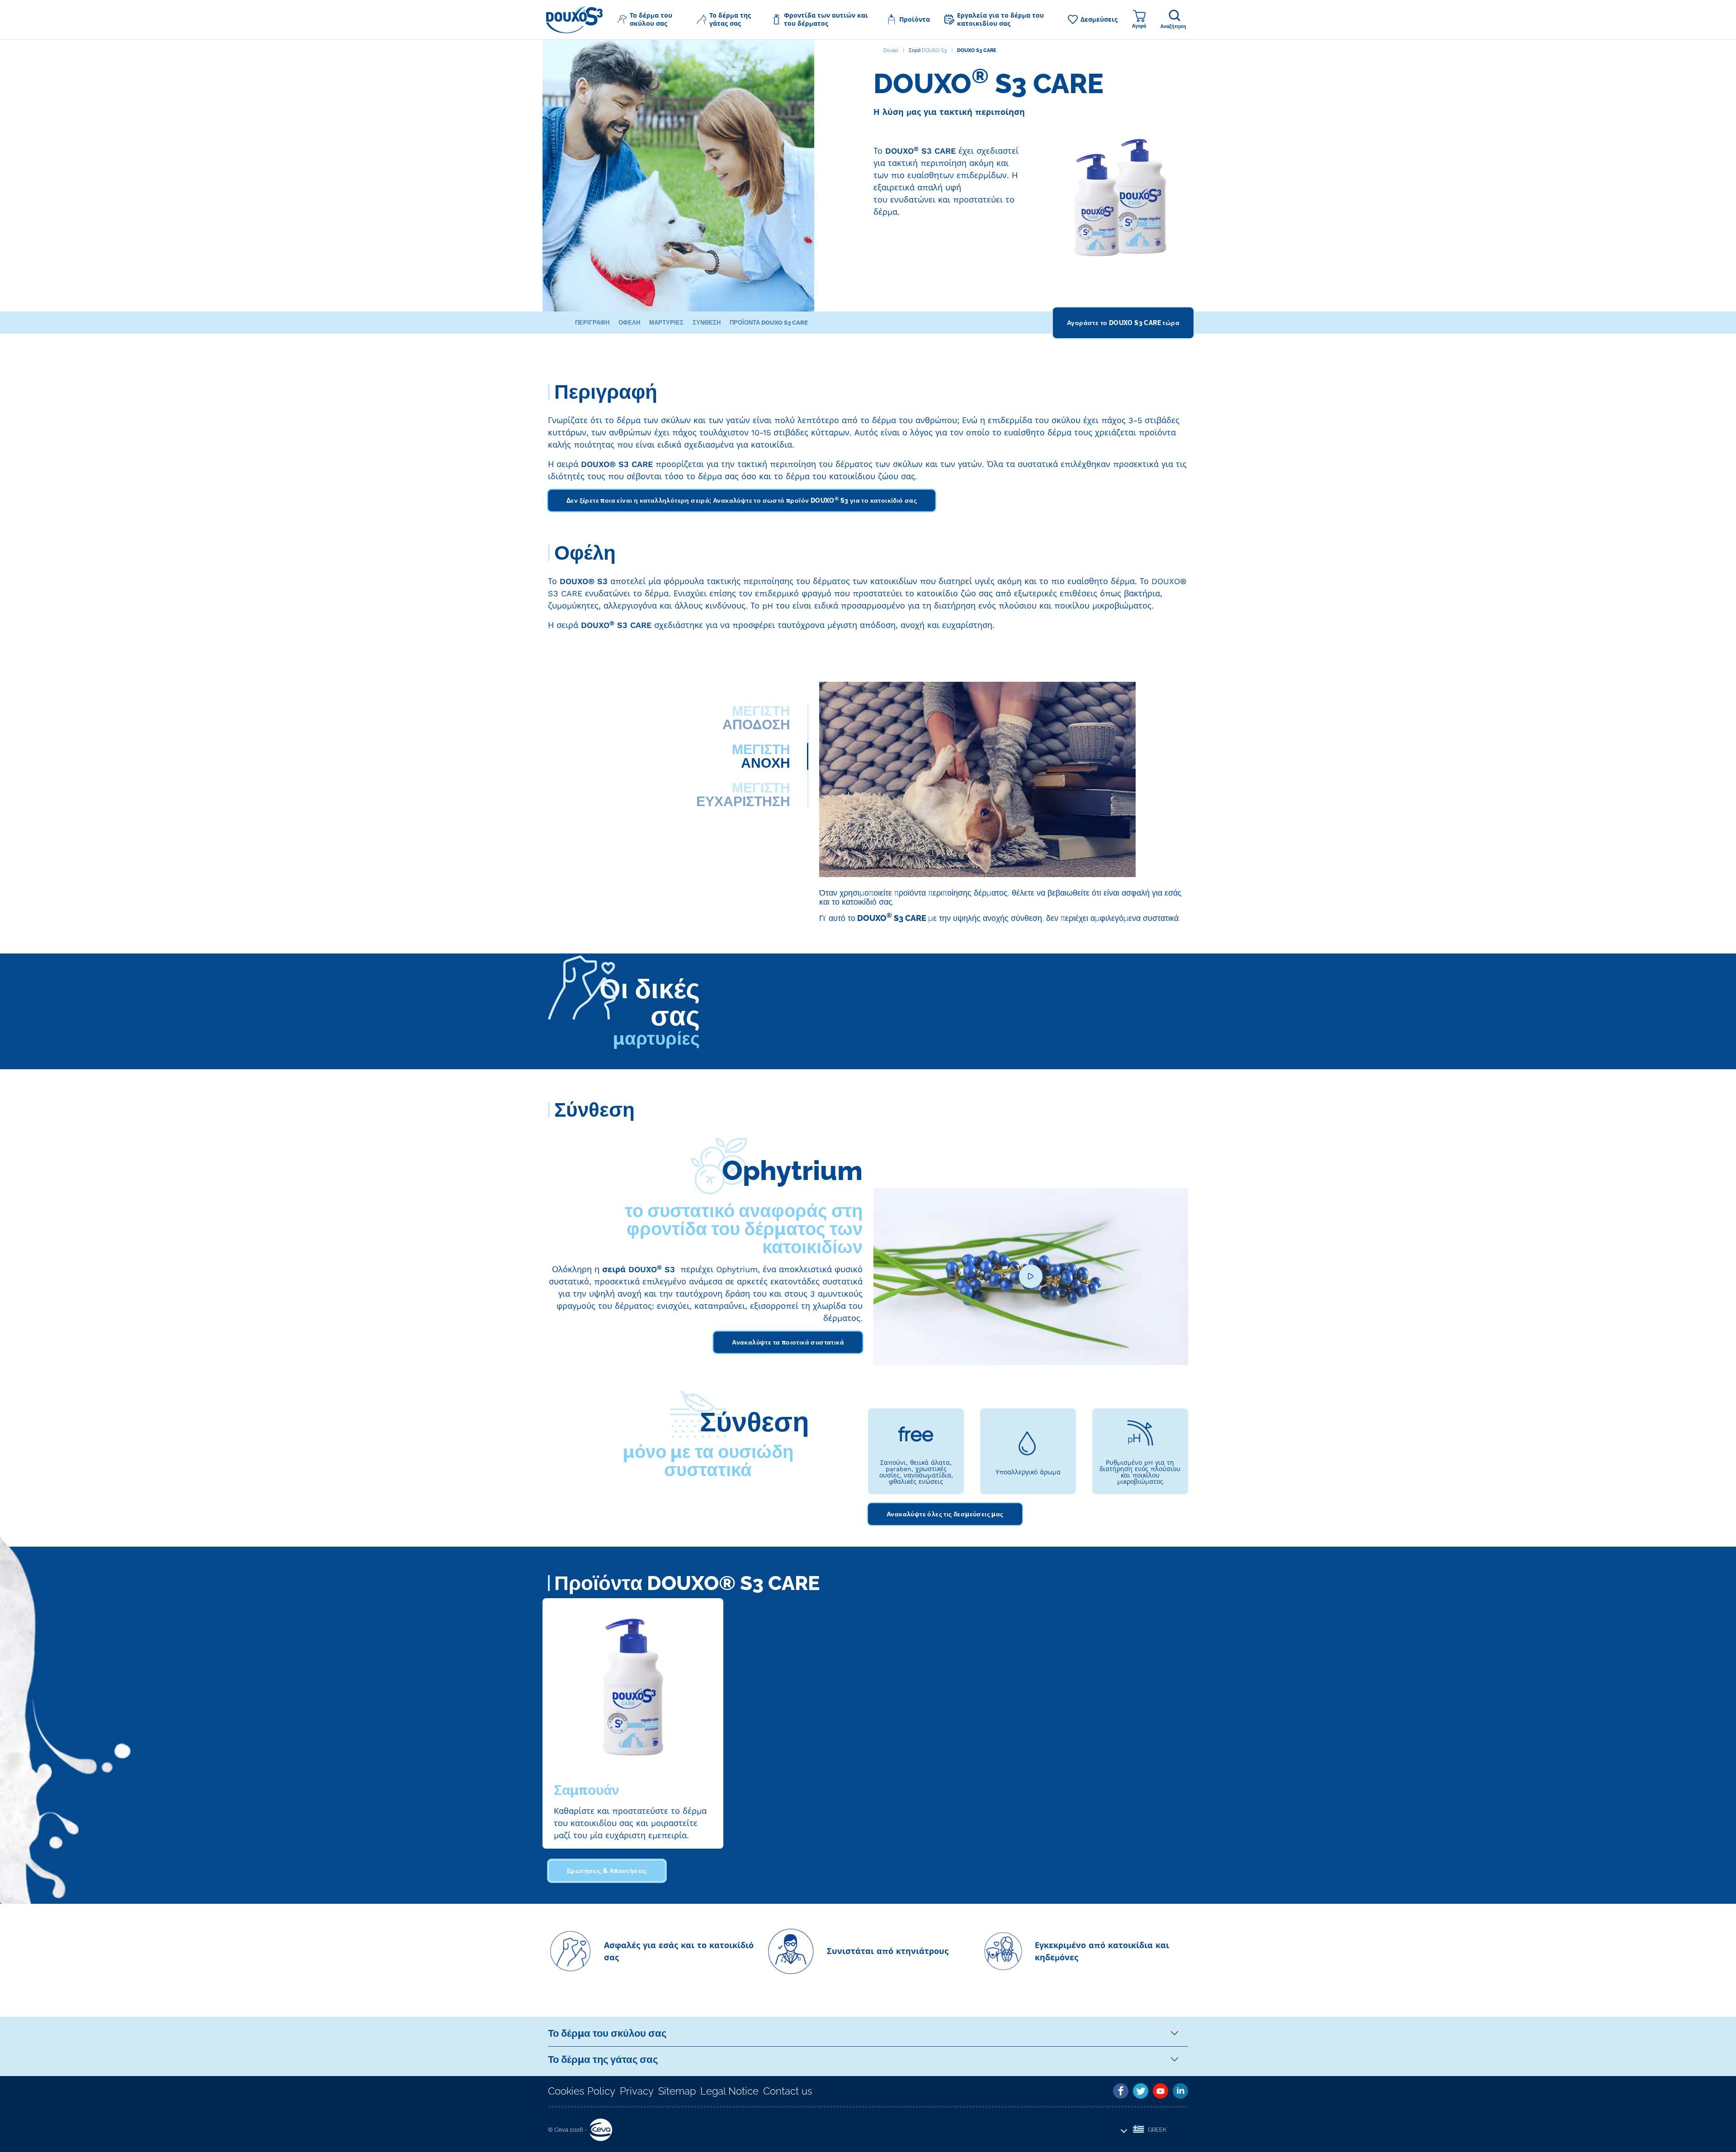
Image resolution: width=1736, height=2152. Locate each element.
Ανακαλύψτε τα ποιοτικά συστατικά (788, 1342)
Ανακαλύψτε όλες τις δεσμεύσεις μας (945, 1514)
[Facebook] (1121, 2091)
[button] (650, 19)
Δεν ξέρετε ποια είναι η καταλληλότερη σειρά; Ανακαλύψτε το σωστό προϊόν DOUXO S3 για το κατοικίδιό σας (742, 500)
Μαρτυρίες (666, 323)
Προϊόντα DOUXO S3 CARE (769, 323)
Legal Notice (729, 2091)
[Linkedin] (1180, 2091)
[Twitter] (1141, 2091)
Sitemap (677, 2091)
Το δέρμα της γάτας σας (603, 2059)
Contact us (788, 2091)
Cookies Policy (582, 2091)
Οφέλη (629, 323)
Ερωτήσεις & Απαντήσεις (607, 1871)
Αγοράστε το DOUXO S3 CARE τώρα (1123, 323)
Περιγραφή (592, 323)
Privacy (637, 2091)
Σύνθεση (707, 323)
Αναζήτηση (1173, 26)
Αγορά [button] (1139, 26)
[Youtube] (1160, 2091)
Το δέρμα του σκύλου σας (607, 2033)
